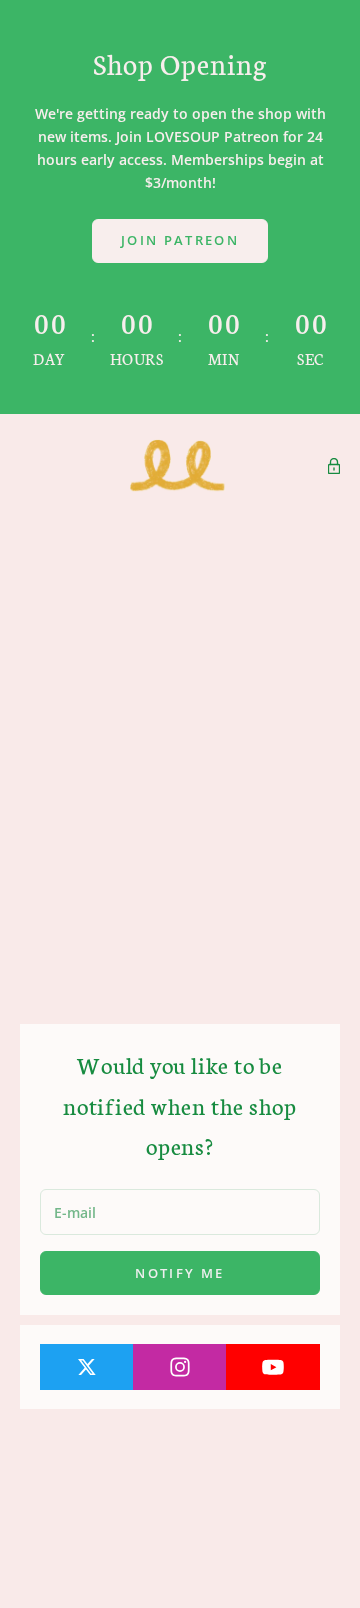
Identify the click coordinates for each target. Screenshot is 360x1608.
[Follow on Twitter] (87, 1367)
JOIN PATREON (180, 240)
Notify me (179, 1273)
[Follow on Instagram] (180, 1367)
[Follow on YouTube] (273, 1367)
